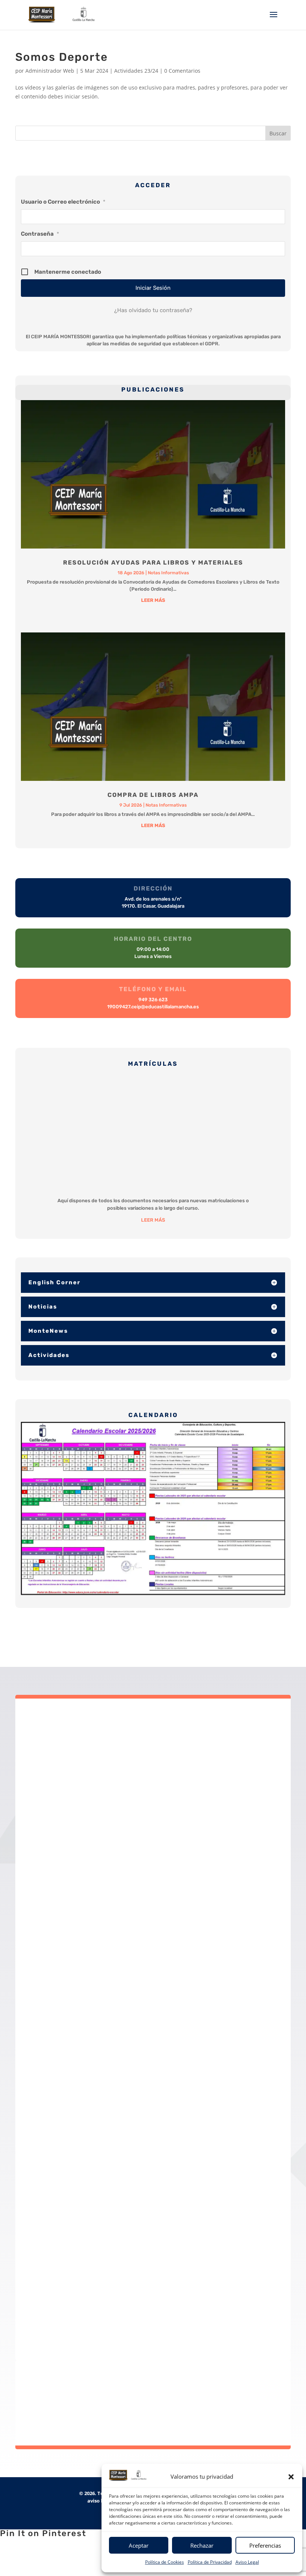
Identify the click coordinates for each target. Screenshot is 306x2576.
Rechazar (202, 2545)
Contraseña (40, 234)
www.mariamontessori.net (171, 1800)
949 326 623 (167, 1782)
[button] (291, 2477)
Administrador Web (50, 71)
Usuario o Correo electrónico (63, 202)
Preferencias (265, 2545)
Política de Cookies (165, 2562)
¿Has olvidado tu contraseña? (153, 310)
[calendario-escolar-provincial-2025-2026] (153, 1508)
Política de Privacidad (210, 2562)
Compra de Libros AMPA (153, 795)
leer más (153, 600)
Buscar (278, 133)
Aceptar (139, 2545)
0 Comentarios (182, 71)
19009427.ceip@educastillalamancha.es (162, 1773)
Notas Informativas (168, 573)
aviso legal (100, 2501)
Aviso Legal (247, 2562)
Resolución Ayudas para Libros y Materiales (153, 563)
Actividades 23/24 (136, 71)
